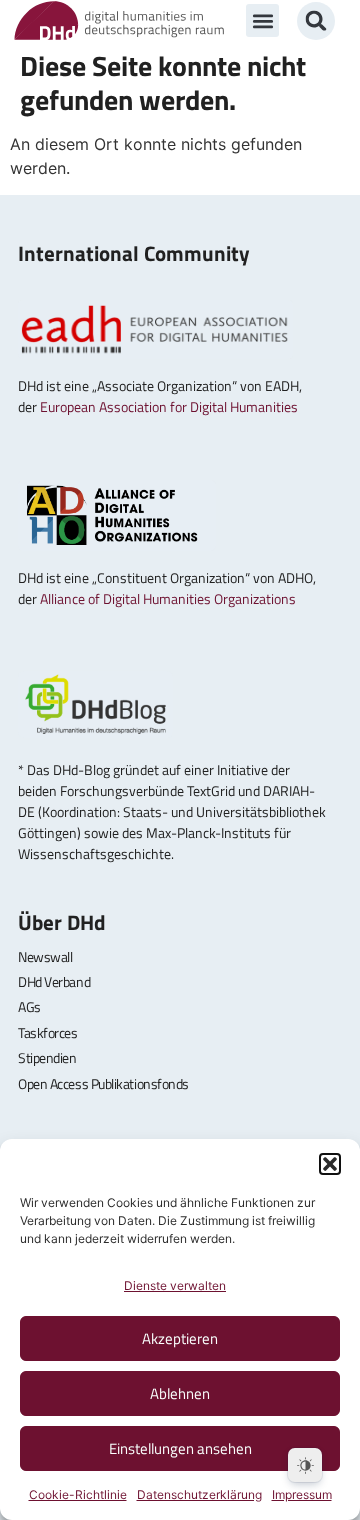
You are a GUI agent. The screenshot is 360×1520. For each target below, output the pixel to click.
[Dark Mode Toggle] (305, 1465)
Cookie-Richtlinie (78, 1494)
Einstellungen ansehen (180, 1448)
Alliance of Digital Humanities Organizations (168, 598)
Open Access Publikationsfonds (103, 1083)
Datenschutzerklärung (199, 1494)
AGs (29, 1006)
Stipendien (47, 1057)
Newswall (45, 956)
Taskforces (48, 1032)
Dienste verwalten (175, 1285)
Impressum (302, 1494)
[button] (330, 1164)
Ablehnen (180, 1393)
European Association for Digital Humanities (169, 406)
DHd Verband (54, 981)
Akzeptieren (180, 1338)
